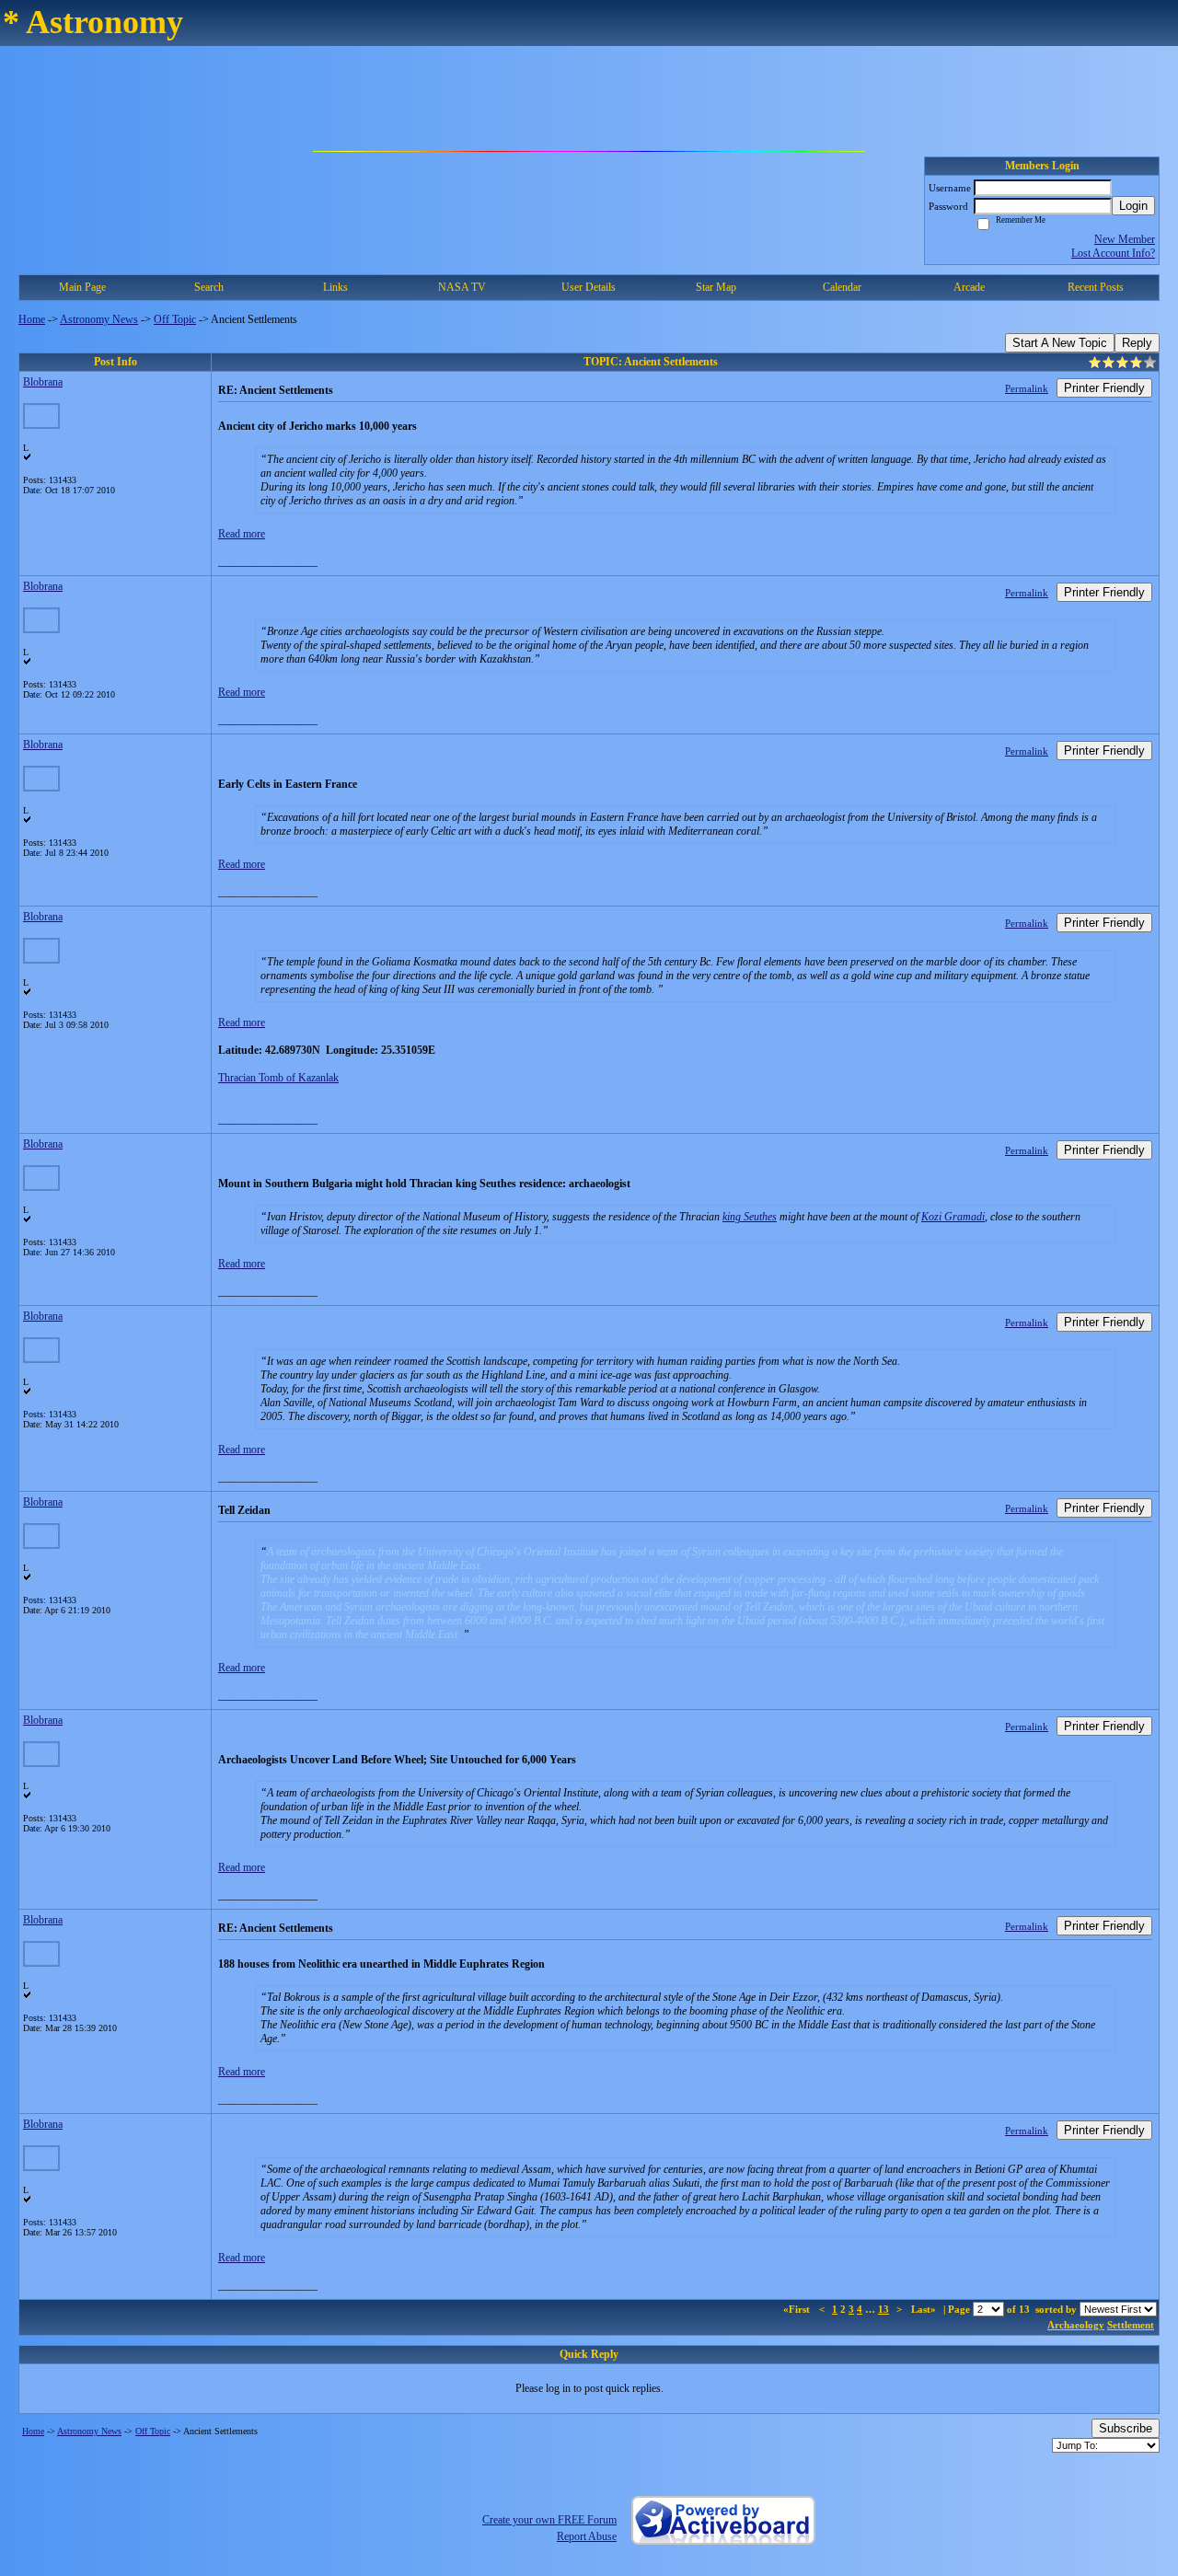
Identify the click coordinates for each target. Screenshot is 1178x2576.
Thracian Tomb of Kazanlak (278, 1078)
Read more (242, 534)
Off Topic (175, 319)
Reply (1137, 343)
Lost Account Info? (1113, 253)
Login (1133, 206)
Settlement (1131, 2325)
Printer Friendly (1104, 388)
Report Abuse (587, 2536)
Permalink (1027, 388)
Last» (925, 2309)
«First (798, 2309)
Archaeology (1076, 2325)
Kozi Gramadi (953, 1217)
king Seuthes (750, 1217)
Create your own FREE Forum (549, 2520)
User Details (589, 287)
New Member (1125, 239)
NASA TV (462, 287)
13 (883, 2309)
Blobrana (43, 382)
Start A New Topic (1060, 343)
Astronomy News (99, 319)
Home (32, 319)
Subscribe (1126, 2428)
